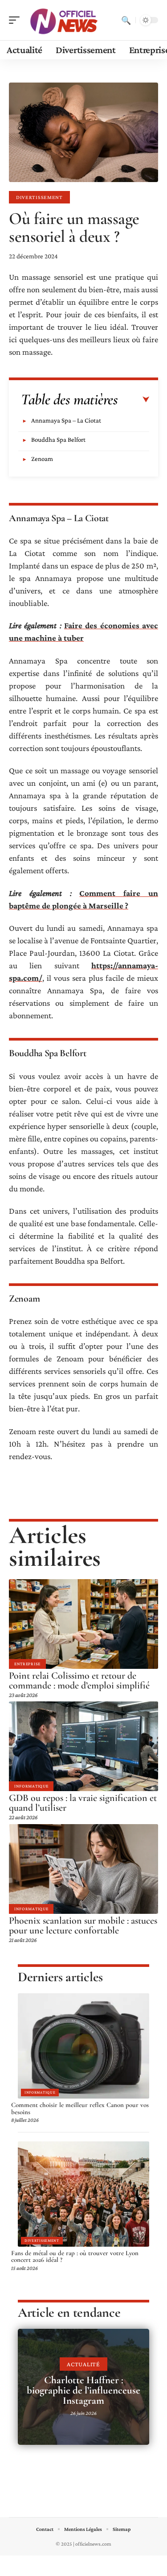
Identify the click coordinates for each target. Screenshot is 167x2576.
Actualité (83, 2364)
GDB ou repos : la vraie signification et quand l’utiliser (83, 1803)
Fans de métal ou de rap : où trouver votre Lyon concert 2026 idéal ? (75, 2257)
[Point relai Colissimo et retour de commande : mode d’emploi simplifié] (83, 1624)
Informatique (31, 1786)
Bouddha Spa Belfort (58, 440)
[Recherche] (126, 20)
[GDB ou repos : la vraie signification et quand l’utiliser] (83, 1746)
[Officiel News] (64, 20)
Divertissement (39, 197)
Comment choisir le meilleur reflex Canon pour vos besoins (80, 2108)
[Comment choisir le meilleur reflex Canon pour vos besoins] (83, 2046)
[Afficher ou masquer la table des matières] (134, 400)
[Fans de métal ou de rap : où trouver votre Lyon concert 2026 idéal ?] (83, 2194)
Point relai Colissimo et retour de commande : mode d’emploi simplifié (79, 1680)
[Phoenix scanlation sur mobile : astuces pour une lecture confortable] (83, 1869)
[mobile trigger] (16, 20)
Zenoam (42, 459)
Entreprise (27, 1664)
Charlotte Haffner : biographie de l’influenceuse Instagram (83, 2390)
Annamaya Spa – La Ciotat (66, 420)
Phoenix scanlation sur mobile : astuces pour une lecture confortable (83, 1925)
